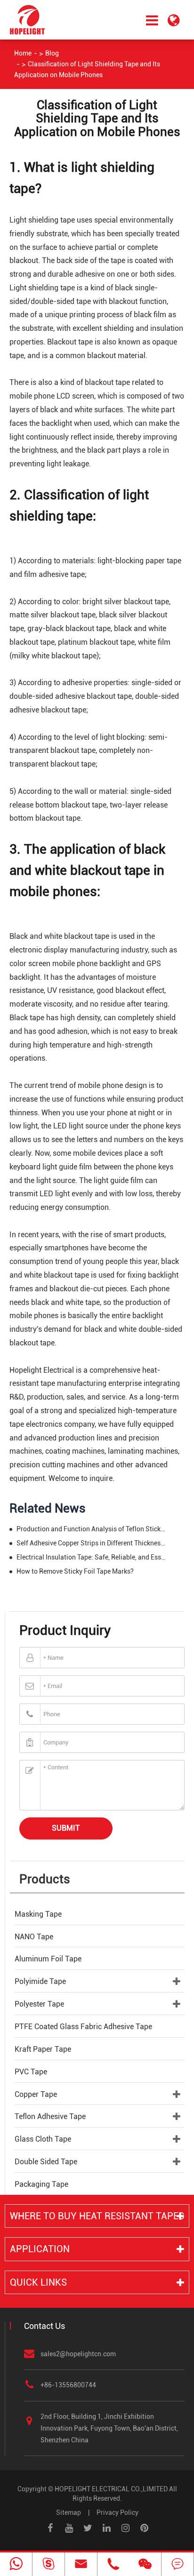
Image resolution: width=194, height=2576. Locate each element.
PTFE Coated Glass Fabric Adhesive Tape (83, 2027)
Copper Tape (36, 2094)
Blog (52, 53)
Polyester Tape (39, 2004)
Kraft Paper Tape (43, 2049)
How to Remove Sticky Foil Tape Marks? (75, 1571)
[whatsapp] (16, 2564)
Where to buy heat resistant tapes (97, 2216)
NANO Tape (34, 1937)
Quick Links (38, 2282)
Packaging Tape (41, 2184)
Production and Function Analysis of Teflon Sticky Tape (92, 1529)
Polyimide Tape (40, 1981)
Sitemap (69, 2512)
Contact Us (44, 2326)
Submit (66, 1828)
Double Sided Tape (46, 2162)
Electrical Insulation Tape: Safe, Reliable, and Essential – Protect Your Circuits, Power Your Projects (92, 1557)
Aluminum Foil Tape (48, 1959)
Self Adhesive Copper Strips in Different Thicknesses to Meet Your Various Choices (92, 1543)
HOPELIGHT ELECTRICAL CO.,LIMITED (111, 2489)
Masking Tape (38, 1914)
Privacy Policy (117, 2512)
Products (45, 1879)
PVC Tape (31, 2072)
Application (40, 2249)
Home (23, 53)
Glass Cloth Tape (43, 2139)
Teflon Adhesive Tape (50, 2116)
